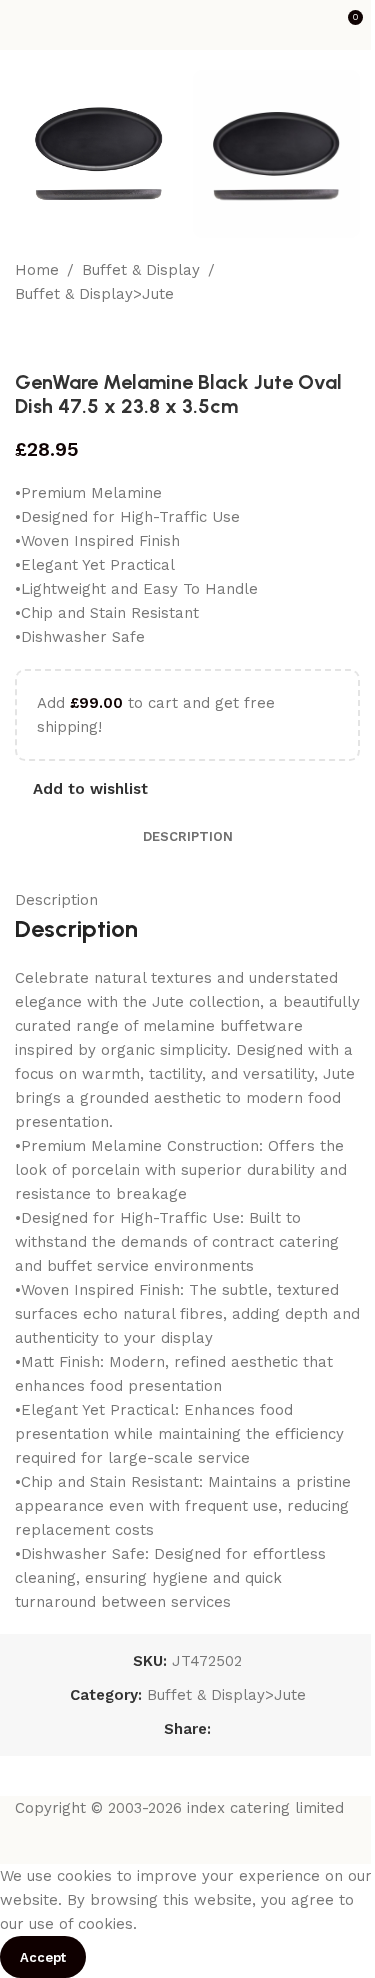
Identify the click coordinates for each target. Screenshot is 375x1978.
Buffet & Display (141, 270)
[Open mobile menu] (23, 25)
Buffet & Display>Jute (94, 294)
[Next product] (75, 338)
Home (37, 270)
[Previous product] (27, 338)
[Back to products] (51, 338)
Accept (43, 1957)
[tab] (188, 837)
